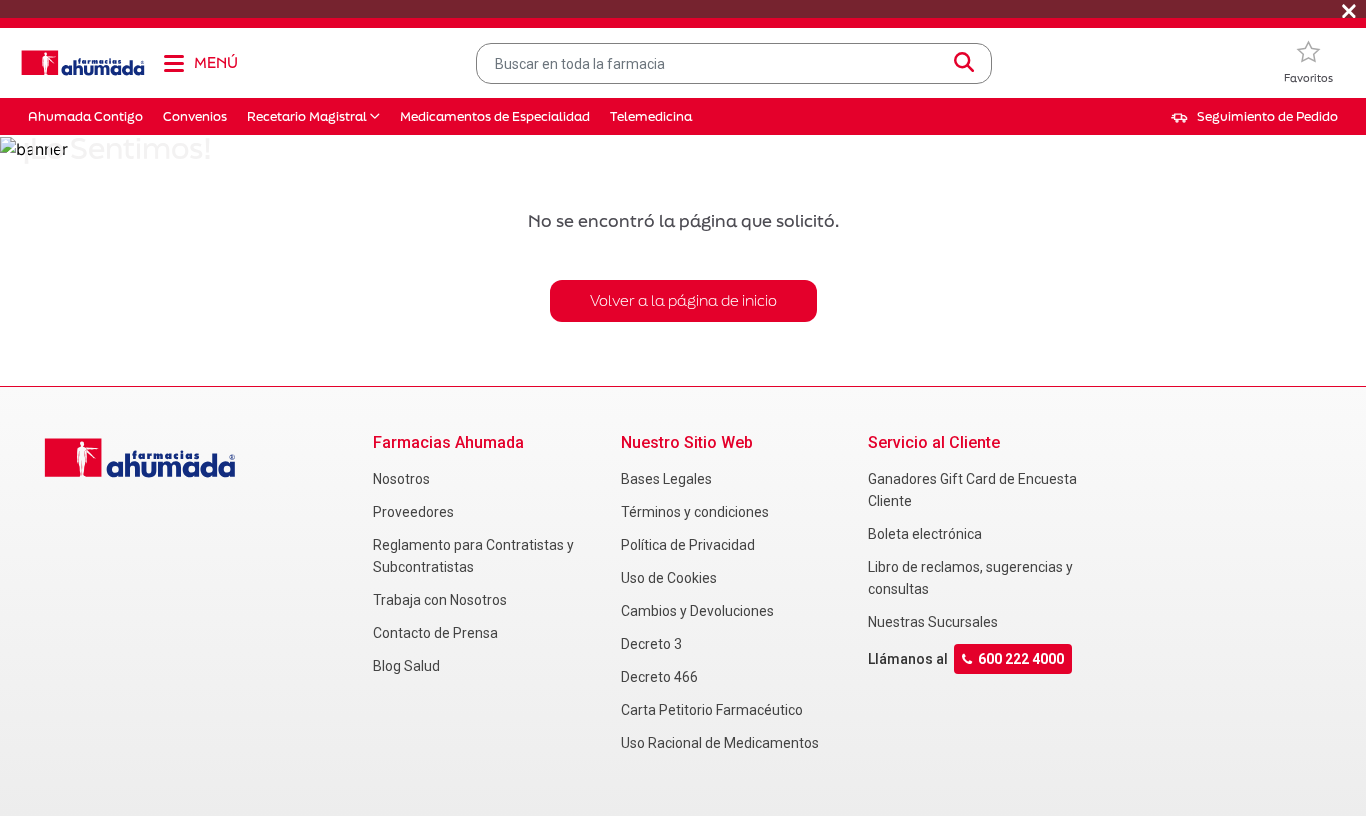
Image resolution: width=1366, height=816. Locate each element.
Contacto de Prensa (435, 633)
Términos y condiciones (695, 512)
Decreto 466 (659, 677)
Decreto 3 (651, 644)
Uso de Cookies (669, 578)
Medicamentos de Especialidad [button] (495, 116)
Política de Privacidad (688, 545)
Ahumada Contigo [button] (85, 116)
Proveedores (413, 512)
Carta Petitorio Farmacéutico (712, 710)
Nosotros (401, 479)
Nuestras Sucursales (933, 622)
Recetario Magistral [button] (307, 116)
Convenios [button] (195, 116)
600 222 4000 (1021, 659)
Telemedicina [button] (651, 116)
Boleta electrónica (925, 534)
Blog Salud (406, 666)
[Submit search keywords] (964, 63)
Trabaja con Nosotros (440, 600)
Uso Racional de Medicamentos (720, 743)
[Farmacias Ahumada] (83, 63)
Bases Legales (666, 479)
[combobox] (734, 63)
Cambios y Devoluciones (697, 611)
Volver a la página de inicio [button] (683, 300)
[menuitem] (1254, 117)
